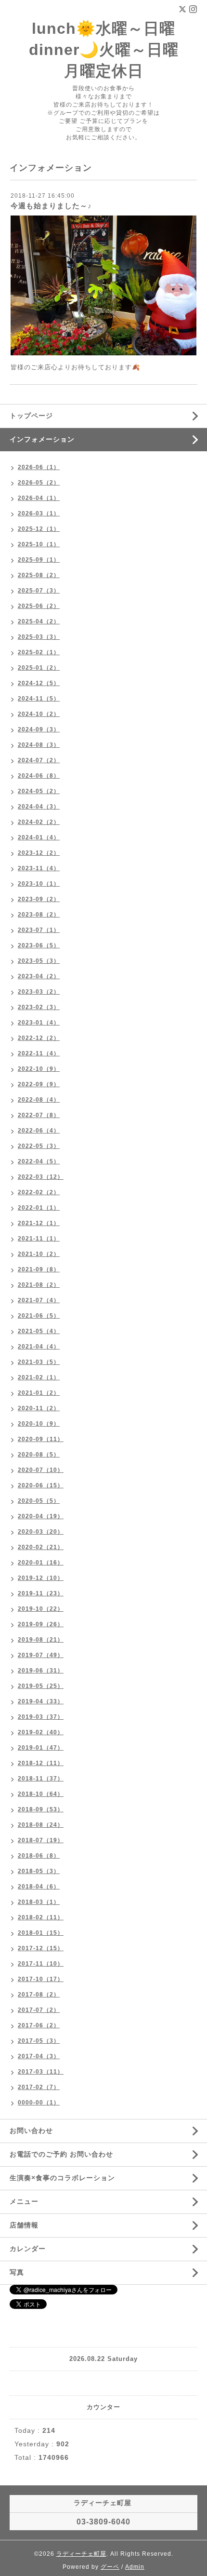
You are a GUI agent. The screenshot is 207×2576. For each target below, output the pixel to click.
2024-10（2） (39, 714)
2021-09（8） (39, 1269)
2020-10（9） (39, 1424)
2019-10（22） (41, 1609)
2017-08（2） (39, 1995)
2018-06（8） (39, 1856)
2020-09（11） (41, 1439)
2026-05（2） (39, 483)
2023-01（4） (39, 1023)
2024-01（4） (39, 837)
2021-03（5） (39, 1362)
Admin (135, 2567)
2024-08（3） (39, 745)
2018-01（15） (41, 1933)
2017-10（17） (41, 1979)
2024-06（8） (39, 776)
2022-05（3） (39, 1146)
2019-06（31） (41, 1671)
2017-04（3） (39, 2056)
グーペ (110, 2567)
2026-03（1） (39, 513)
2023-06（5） (39, 945)
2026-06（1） (39, 467)
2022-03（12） (41, 1177)
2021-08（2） (39, 1285)
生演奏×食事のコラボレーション (62, 2178)
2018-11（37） (41, 1779)
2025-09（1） (39, 560)
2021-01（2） (39, 1393)
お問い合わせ (31, 2131)
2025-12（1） (39, 529)
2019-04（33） (41, 1701)
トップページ (31, 416)
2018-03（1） (39, 1902)
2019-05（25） (41, 1686)
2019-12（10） (41, 1578)
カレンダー (28, 2249)
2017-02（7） (39, 2087)
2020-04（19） (41, 1516)
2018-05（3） (39, 1871)
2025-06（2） (39, 606)
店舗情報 (24, 2225)
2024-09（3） (39, 729)
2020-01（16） (41, 1563)
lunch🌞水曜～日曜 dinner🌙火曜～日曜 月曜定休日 (104, 50)
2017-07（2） (39, 2010)
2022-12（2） (39, 1038)
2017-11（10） (41, 1964)
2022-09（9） (39, 1084)
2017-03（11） (41, 2072)
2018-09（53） (41, 1809)
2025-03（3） (39, 637)
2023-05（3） (39, 961)
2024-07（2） (39, 760)
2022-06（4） (39, 1131)
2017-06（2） (39, 2025)
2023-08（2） (39, 915)
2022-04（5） (39, 1161)
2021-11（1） (39, 1239)
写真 (17, 2272)
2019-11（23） (41, 1593)
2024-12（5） (39, 683)
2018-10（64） (41, 1794)
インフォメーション (42, 439)
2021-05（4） (39, 1331)
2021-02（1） (39, 1377)
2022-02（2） (39, 1192)
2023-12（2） (39, 853)
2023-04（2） (39, 976)
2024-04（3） (39, 807)
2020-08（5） (39, 1455)
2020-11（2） (39, 1408)
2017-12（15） (41, 1948)
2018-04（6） (39, 1887)
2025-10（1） (39, 544)
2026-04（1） (39, 498)
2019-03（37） (41, 1717)
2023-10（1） (39, 884)
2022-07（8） (39, 1115)
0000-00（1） (39, 2103)
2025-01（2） (39, 668)
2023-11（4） (39, 868)
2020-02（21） (41, 1547)
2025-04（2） (39, 621)
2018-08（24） (41, 1825)
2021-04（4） (39, 1347)
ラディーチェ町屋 (81, 2554)
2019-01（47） (41, 1748)
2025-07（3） (39, 591)
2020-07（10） (41, 1470)
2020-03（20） (41, 1532)
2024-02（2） (39, 822)
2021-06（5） (39, 1316)
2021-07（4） (39, 1300)
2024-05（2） (39, 791)
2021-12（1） (39, 1223)
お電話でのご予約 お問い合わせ (61, 2154)
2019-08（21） (41, 1640)
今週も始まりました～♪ (51, 206)
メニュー (24, 2201)
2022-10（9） (39, 1069)
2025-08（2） (39, 575)
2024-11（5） (39, 699)
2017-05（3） (39, 2041)
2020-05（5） (39, 1501)
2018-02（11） (41, 1917)
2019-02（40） (41, 1732)
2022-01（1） (39, 1208)
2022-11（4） (39, 1053)
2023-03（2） (39, 992)
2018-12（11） (41, 1763)
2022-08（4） (39, 1100)
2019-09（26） (41, 1624)
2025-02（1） (39, 652)
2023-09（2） (39, 899)
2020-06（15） (41, 1485)
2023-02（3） (39, 1007)
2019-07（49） (41, 1655)
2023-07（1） (39, 930)
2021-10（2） (39, 1254)
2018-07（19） (41, 1840)
